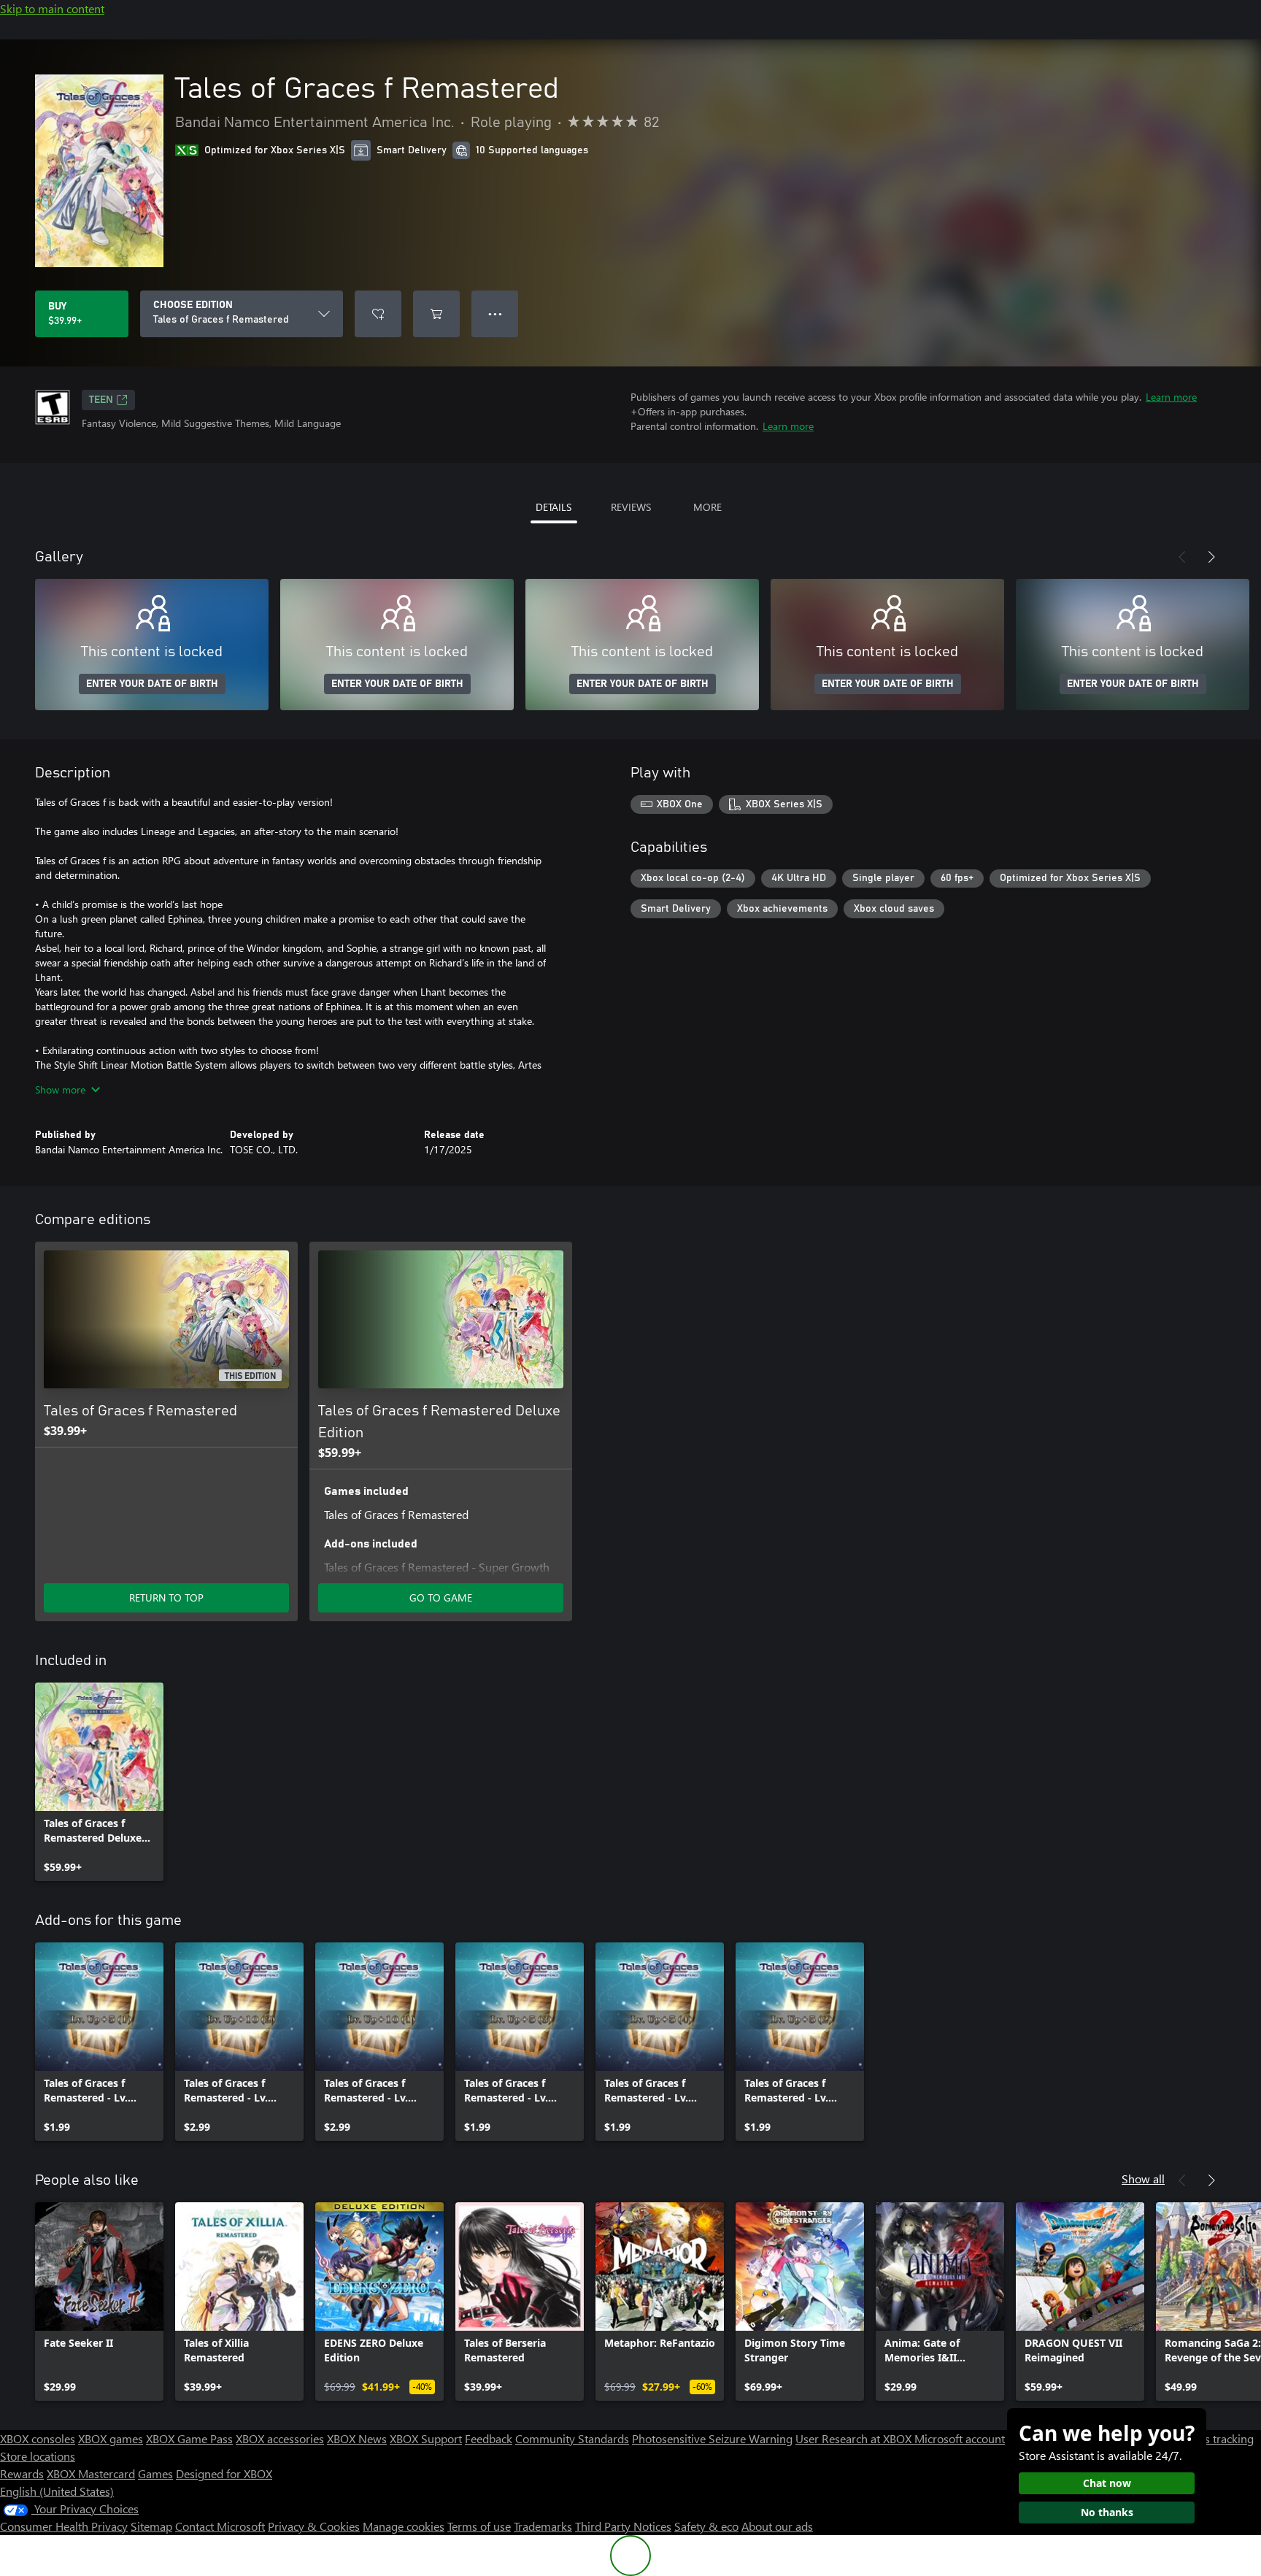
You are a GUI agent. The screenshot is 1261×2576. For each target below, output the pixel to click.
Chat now (1107, 2483)
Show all (1143, 2179)
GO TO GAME (441, 1597)
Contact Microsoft (220, 2526)
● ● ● (495, 314)
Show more (60, 1089)
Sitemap (151, 2526)
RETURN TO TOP (166, 1597)
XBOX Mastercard (91, 2473)
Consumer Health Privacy (64, 2526)
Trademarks (543, 2526)
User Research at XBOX (855, 2438)
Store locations (38, 2456)
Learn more (1171, 397)
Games (155, 2473)
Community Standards (572, 2438)
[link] (99, 1782)
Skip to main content (52, 8)
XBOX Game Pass (189, 2438)
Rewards (22, 2473)
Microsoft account (960, 2438)
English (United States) (57, 2491)
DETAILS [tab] (554, 507)
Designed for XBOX (224, 2473)
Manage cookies (404, 2526)
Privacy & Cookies (314, 2526)
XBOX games (111, 2438)
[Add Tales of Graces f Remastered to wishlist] (378, 314)
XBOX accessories (280, 2438)
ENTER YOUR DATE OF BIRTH (152, 684)
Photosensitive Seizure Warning (712, 2438)
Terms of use (479, 2526)
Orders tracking (1214, 2438)
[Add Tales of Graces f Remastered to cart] (436, 314)
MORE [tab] (707, 507)
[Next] (1211, 557)
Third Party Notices (623, 2526)
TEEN (101, 400)
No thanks (1107, 2512)
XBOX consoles (38, 2438)
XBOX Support (426, 2438)
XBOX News (357, 2438)
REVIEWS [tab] (631, 507)
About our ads (777, 2526)
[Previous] (1182, 557)
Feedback (489, 2438)
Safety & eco (706, 2526)
